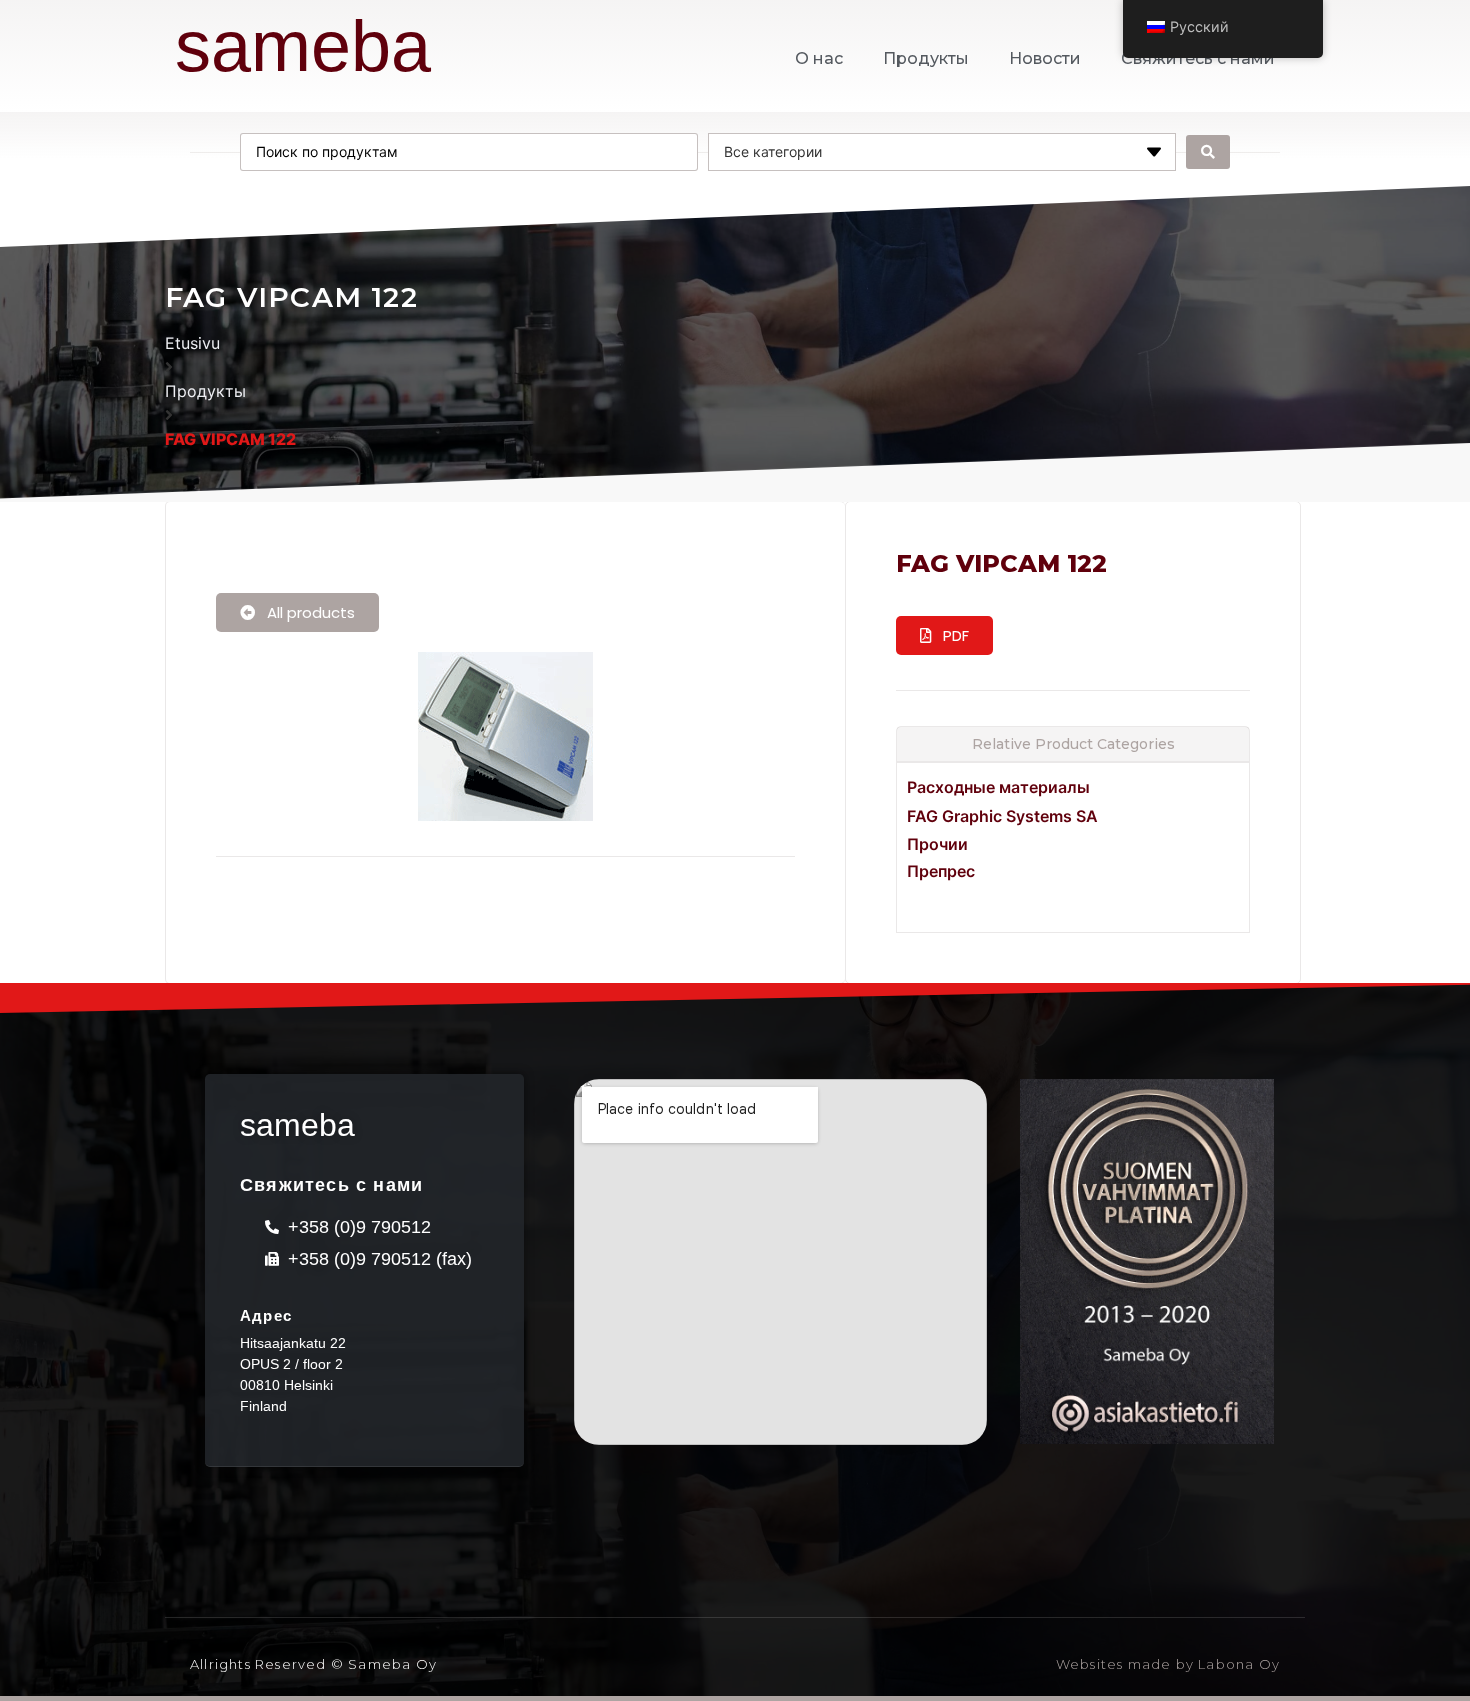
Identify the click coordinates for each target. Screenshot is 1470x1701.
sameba (303, 46)
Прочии (937, 844)
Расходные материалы (998, 787)
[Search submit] (1208, 152)
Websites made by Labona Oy (1168, 1664)
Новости (1045, 58)
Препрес (941, 871)
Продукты (926, 58)
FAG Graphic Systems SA (1002, 816)
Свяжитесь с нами (1198, 58)
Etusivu (192, 343)
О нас (819, 58)
